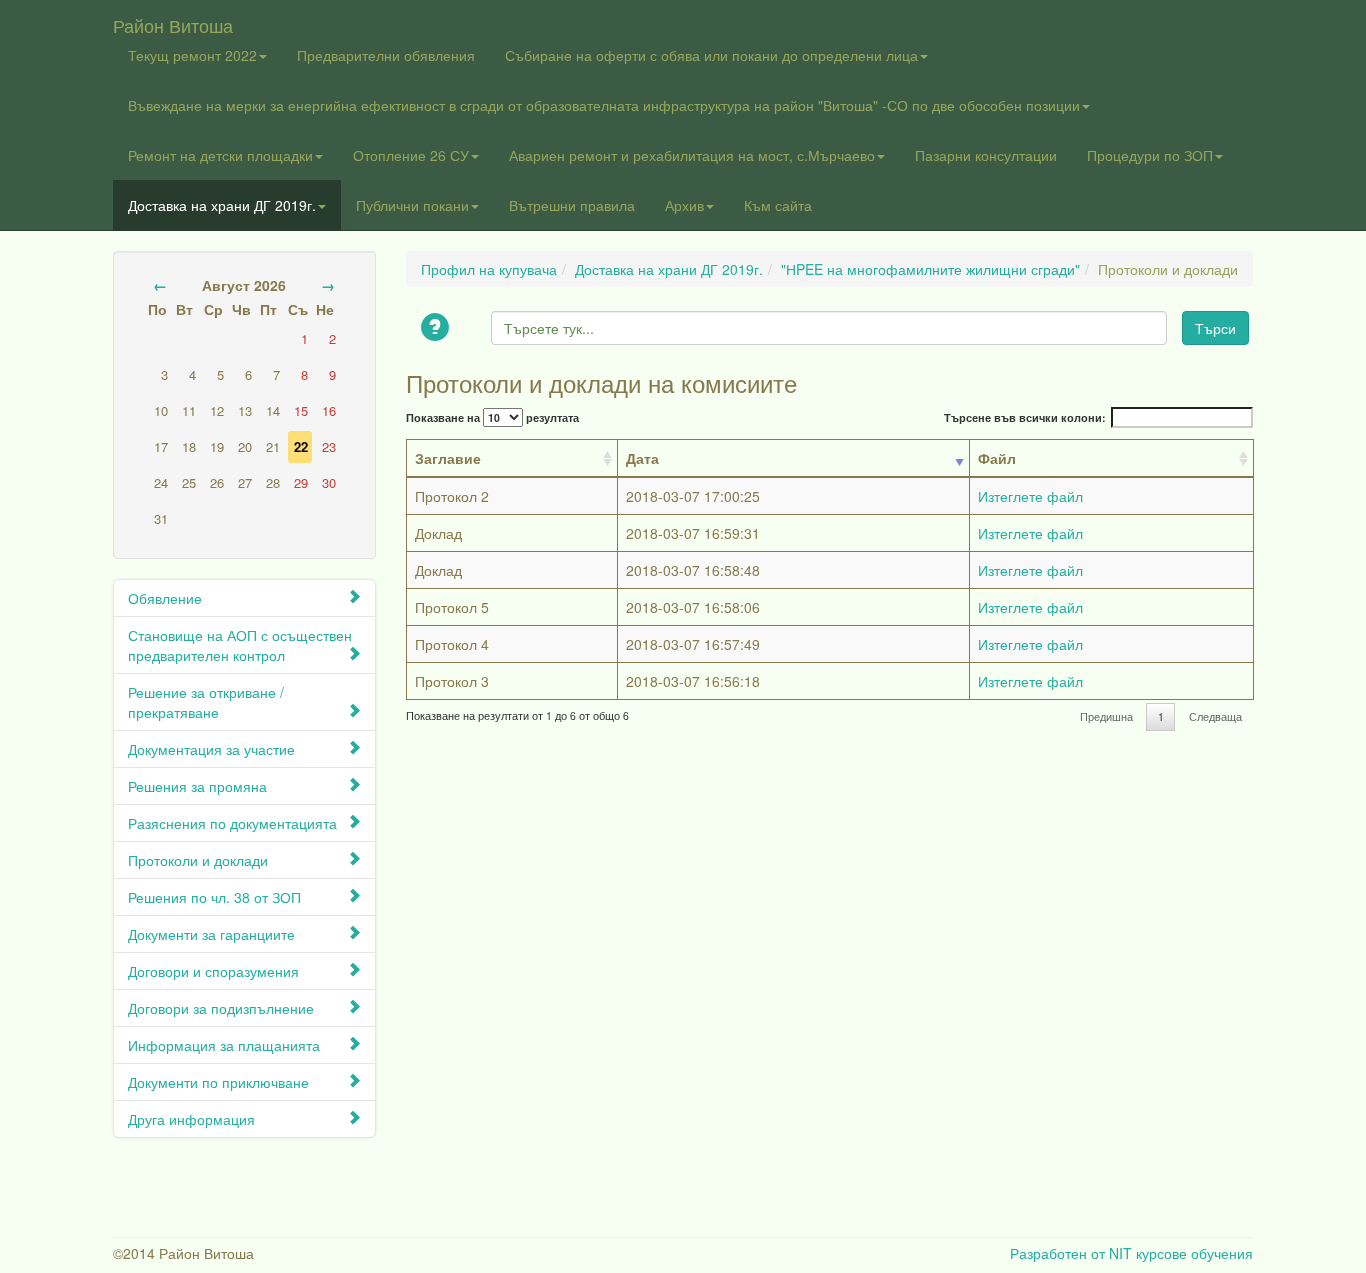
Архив (684, 205)
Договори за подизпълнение (221, 1008)
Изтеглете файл (1030, 496)
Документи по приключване (218, 1082)
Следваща (1215, 716)
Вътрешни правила (572, 205)
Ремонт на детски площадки (220, 155)
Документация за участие (211, 749)
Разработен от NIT (1071, 1253)
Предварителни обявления (386, 55)
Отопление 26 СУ (411, 155)
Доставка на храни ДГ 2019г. (222, 205)
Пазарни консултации (986, 155)
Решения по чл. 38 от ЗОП (214, 897)
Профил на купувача (489, 269)
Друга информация (191, 1119)
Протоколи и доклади (198, 860)
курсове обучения (1194, 1253)
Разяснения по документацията (232, 823)
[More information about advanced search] (438, 328)
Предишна (1106, 716)
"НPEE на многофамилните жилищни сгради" (930, 269)
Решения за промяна (197, 786)
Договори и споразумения (213, 971)
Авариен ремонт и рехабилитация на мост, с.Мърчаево (692, 155)
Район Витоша (173, 21)
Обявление (165, 598)
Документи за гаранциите (211, 934)
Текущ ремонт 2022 (192, 55)
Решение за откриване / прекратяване (206, 702)
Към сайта (778, 205)
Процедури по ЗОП (1150, 155)
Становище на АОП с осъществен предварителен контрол (240, 645)
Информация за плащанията (224, 1045)
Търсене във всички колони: (1025, 417)
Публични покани (412, 205)
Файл (997, 458)
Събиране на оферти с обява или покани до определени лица (711, 55)
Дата (642, 458)
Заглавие (448, 458)
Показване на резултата (492, 417)
